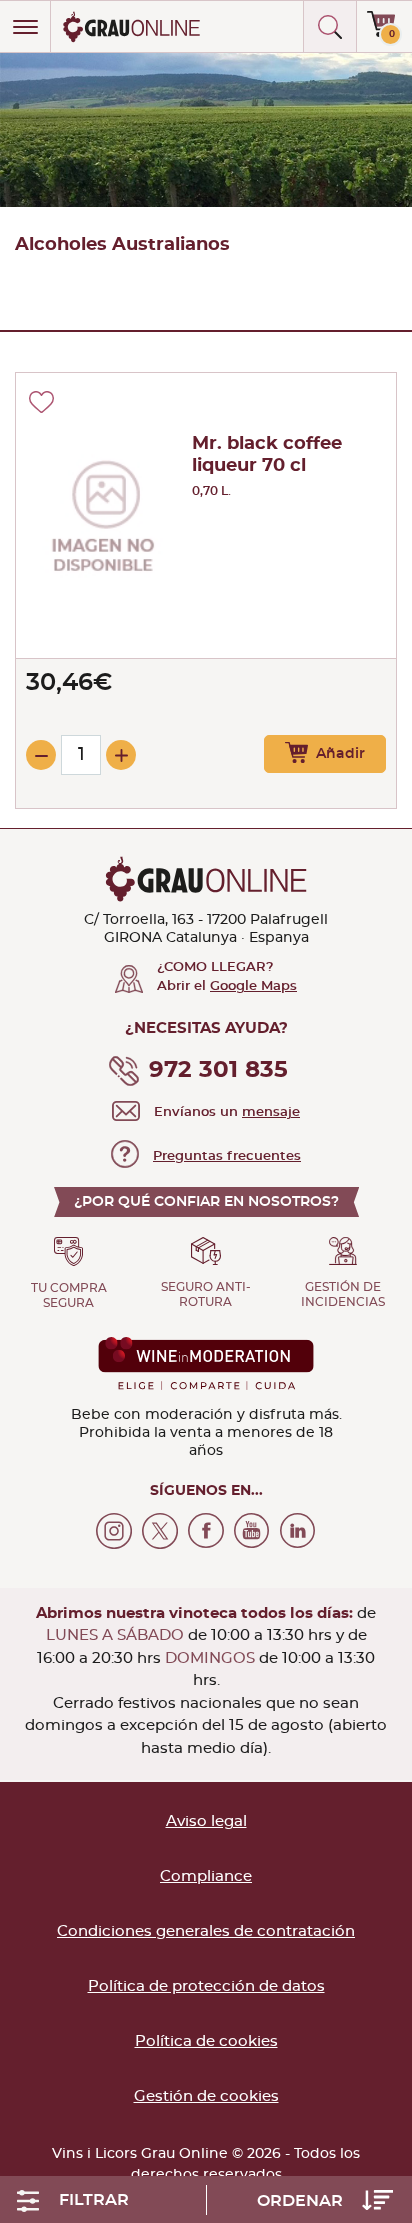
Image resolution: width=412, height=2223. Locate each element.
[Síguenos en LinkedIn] (298, 1531)
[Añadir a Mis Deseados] (41, 402)
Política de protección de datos (206, 1986)
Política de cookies (206, 2041)
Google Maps (253, 986)
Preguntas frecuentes (227, 1156)
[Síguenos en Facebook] (206, 1531)
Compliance (206, 1876)
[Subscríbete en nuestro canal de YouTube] (252, 1531)
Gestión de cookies (206, 2096)
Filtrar (94, 2200)
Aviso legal (206, 1821)
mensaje (271, 1112)
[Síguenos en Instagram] (114, 1531)
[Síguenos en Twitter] (160, 1531)
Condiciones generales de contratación (206, 1931)
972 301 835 (218, 1070)
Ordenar (302, 2201)
